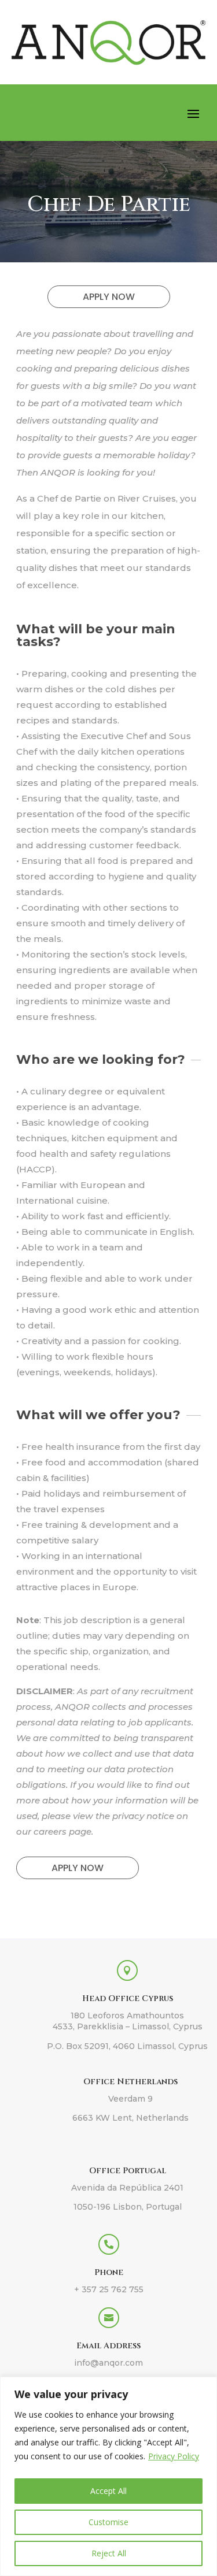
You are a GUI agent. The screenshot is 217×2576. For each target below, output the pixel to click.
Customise (108, 2522)
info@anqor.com (108, 2363)
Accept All (108, 2491)
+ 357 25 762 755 (109, 2289)
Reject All (109, 2553)
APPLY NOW (109, 297)
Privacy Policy (174, 2456)
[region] (108, 2476)
